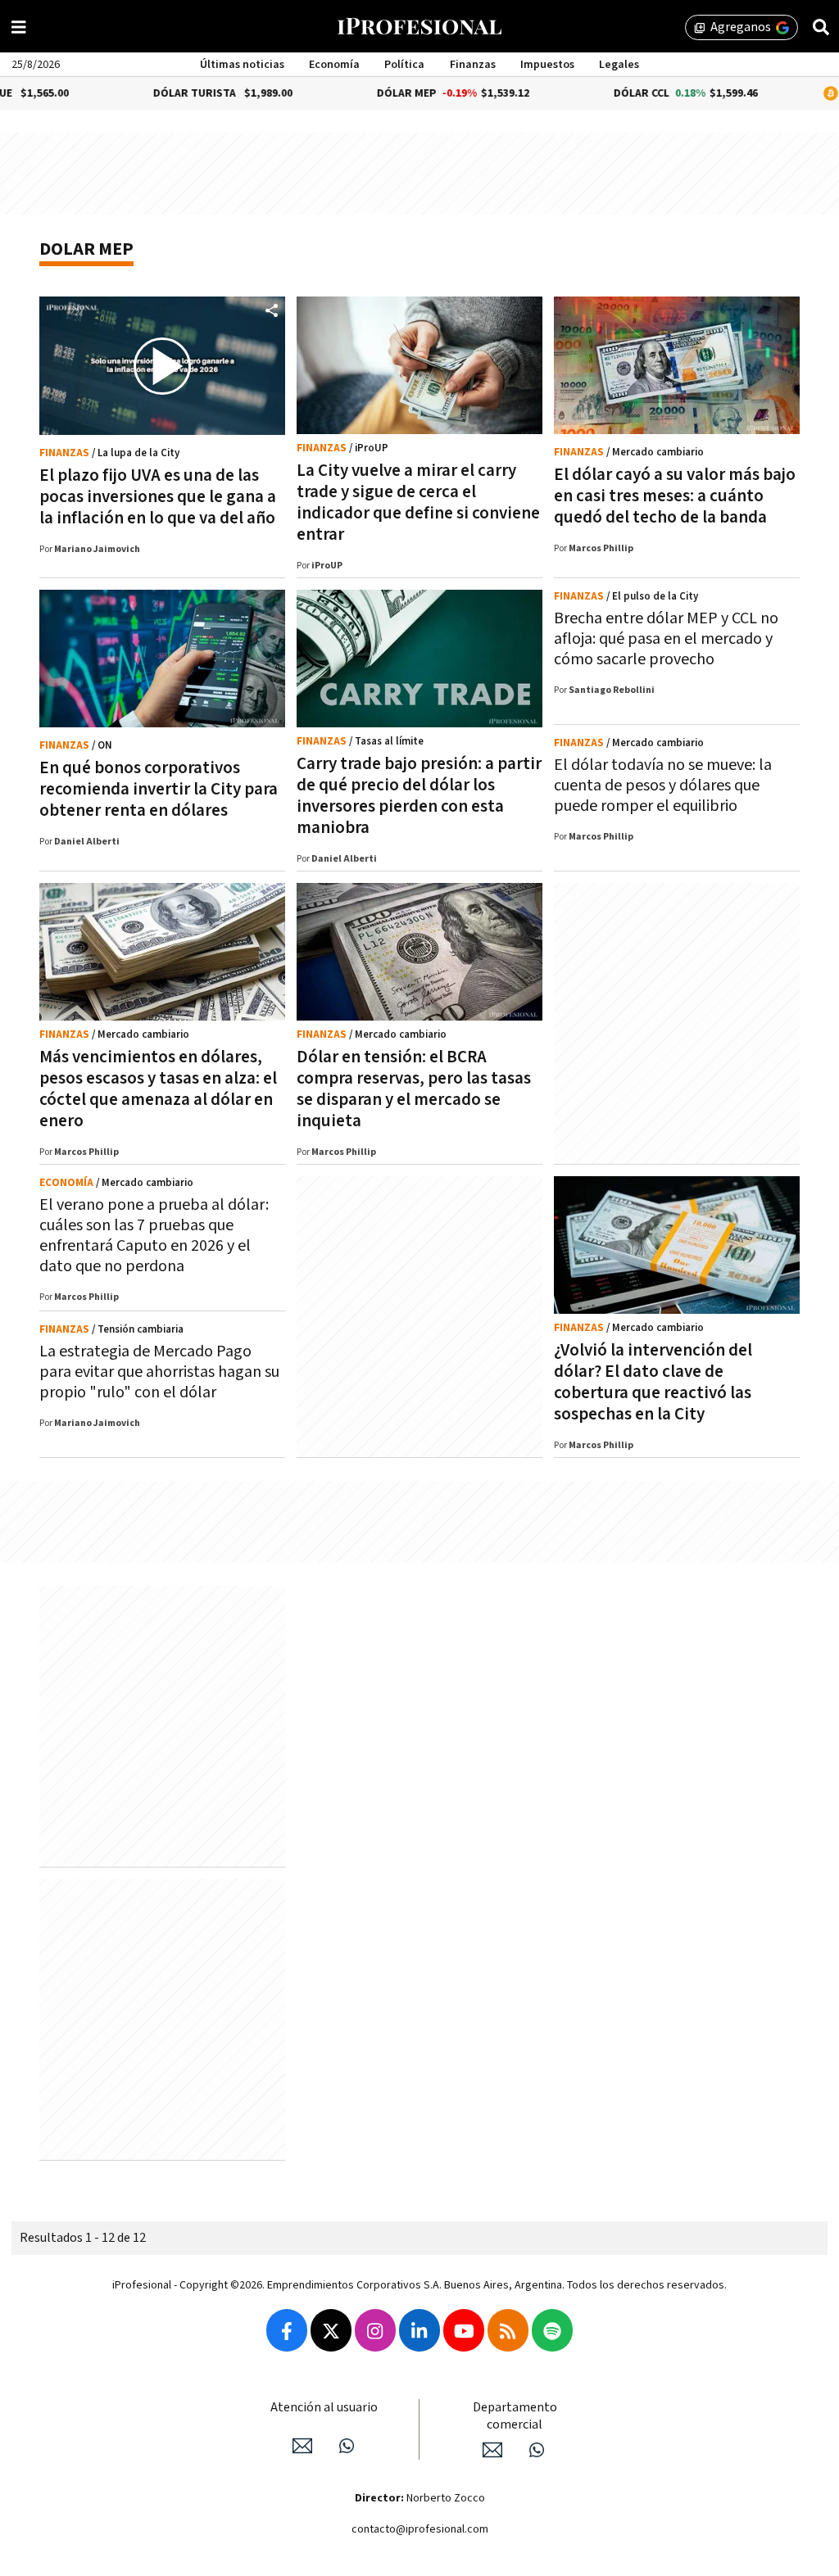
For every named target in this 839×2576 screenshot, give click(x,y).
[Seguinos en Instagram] (375, 2330)
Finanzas (473, 65)
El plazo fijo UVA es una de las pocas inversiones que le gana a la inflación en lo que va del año (158, 497)
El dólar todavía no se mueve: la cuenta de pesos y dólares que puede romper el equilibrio (663, 785)
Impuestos (547, 65)
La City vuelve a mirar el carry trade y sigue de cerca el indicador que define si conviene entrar (418, 503)
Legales (619, 65)
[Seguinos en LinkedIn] (419, 2330)
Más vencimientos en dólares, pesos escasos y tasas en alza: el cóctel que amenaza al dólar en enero (158, 1089)
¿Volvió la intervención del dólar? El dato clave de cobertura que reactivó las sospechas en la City (653, 1382)
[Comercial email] (492, 2450)
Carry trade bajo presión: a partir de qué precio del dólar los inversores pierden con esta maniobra (419, 796)
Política (404, 65)
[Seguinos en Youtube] (464, 2330)
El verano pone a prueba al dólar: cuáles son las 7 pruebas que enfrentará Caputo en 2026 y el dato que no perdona (154, 1236)
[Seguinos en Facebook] (287, 2330)
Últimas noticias (242, 65)
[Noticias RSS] (508, 2330)
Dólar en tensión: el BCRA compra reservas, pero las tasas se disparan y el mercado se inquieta (414, 1089)
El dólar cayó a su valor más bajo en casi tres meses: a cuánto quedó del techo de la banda (675, 496)
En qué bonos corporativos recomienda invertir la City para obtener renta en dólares (159, 789)
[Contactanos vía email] (302, 2446)
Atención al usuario (324, 2408)
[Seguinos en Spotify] (552, 2330)
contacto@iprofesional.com (420, 2529)
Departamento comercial (515, 2416)
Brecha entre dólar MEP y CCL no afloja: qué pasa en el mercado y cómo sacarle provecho (666, 639)
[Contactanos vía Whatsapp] (347, 2446)
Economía (334, 65)
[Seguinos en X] (331, 2330)
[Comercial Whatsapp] (537, 2450)
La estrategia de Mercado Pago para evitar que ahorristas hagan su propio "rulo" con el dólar (159, 1372)
